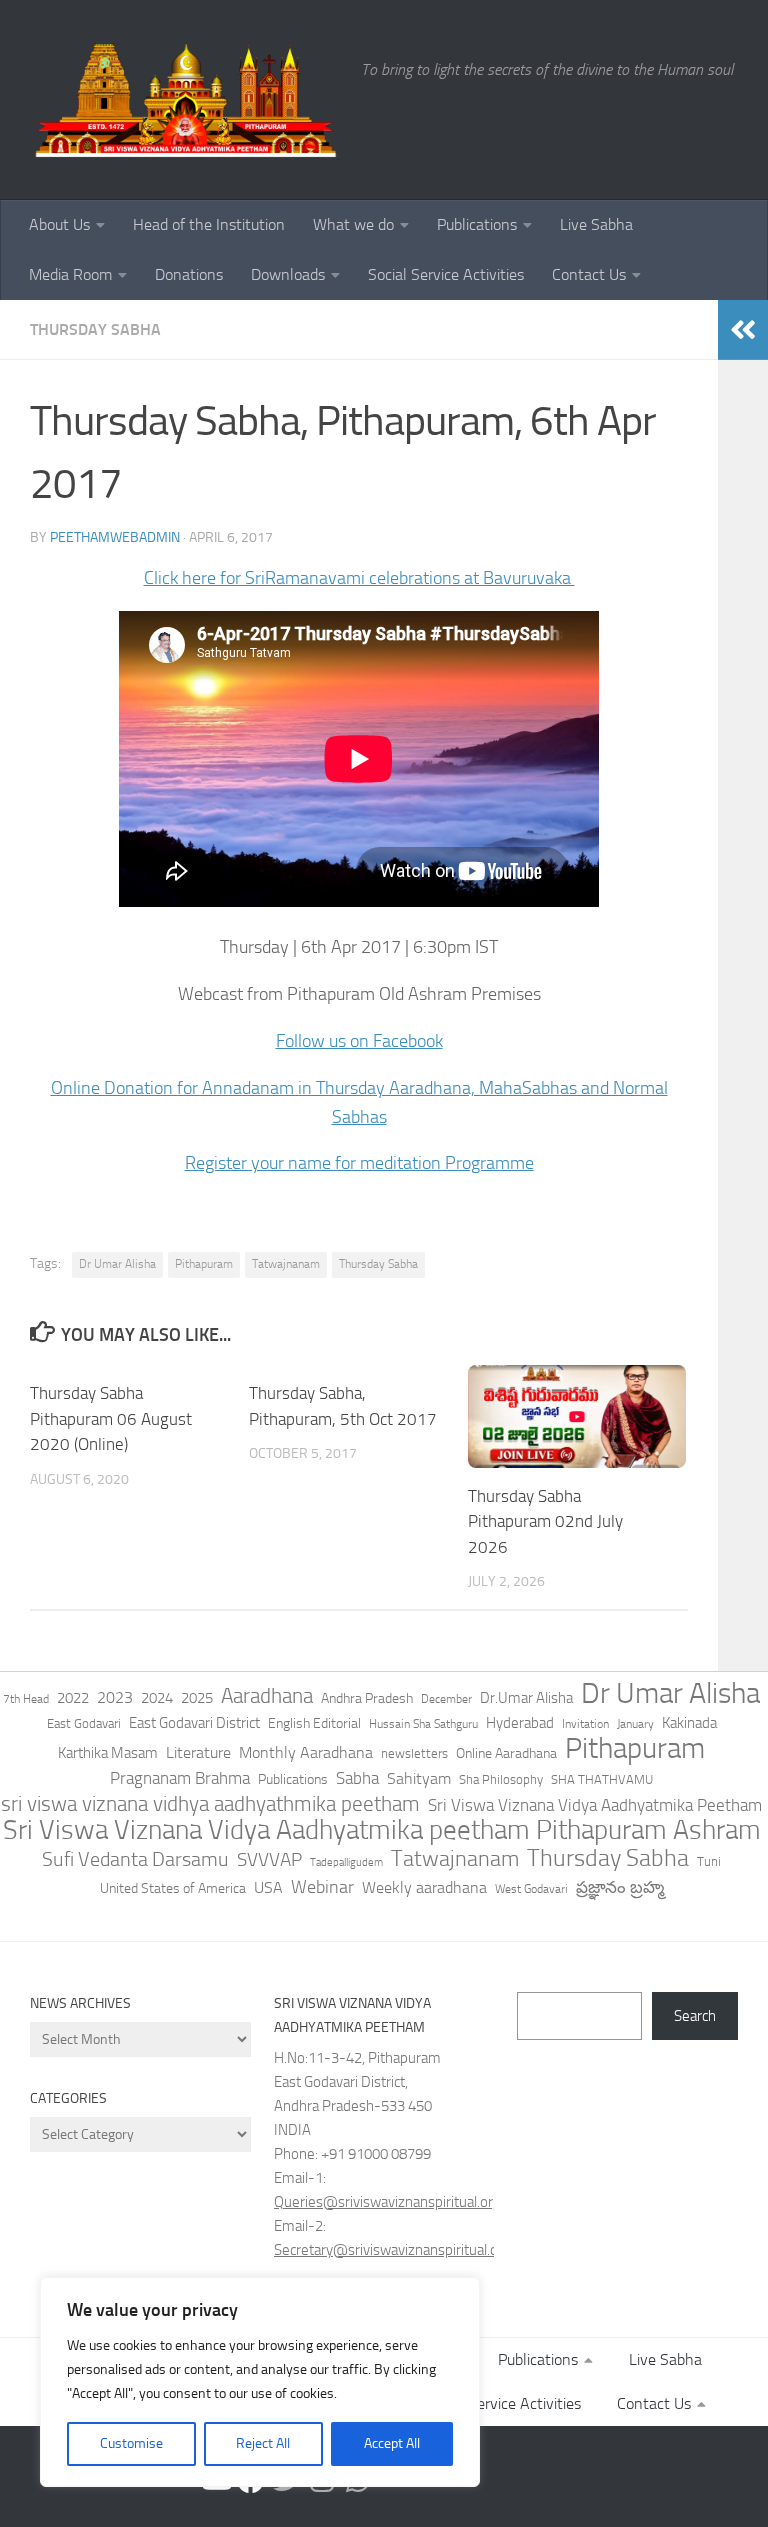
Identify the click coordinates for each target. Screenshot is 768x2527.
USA (268, 1887)
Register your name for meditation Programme (359, 1163)
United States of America (173, 1888)
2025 (197, 1698)
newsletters (414, 1753)
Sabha (357, 1778)
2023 (115, 1697)
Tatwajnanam (286, 1264)
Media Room (70, 274)
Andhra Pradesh (367, 1698)
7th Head (26, 1699)
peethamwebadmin (115, 537)
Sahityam (419, 1778)
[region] (260, 2382)
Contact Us (589, 274)
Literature (198, 1752)
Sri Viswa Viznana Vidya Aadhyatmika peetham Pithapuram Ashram (382, 1830)
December (446, 1699)
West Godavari (531, 1889)
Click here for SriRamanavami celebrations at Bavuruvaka (359, 578)
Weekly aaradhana (424, 1887)
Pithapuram (204, 1264)
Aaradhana (267, 1696)
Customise (131, 2443)
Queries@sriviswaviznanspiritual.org (387, 2202)
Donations (189, 274)
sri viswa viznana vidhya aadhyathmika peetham (210, 1804)
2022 (73, 1698)
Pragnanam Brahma (180, 1778)
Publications (477, 224)
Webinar (322, 1887)
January (635, 1724)
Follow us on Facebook (359, 1041)
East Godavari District (194, 1723)
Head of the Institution (209, 224)
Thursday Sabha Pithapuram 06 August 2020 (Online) (111, 1418)
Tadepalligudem (346, 1862)
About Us (59, 224)
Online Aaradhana (506, 1753)
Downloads (288, 274)
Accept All (392, 2443)
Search (695, 2016)
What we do (353, 224)
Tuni (709, 1861)
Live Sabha (596, 224)
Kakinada (689, 1723)
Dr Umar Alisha (117, 1264)
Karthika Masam (108, 1753)
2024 (157, 1698)
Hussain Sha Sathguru (423, 1723)
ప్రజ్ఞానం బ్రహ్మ (620, 1887)
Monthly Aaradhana (306, 1752)
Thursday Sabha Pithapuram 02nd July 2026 (545, 1521)
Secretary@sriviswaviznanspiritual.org (392, 2250)
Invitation (585, 1724)
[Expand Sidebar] (743, 330)
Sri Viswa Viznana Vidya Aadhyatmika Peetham (595, 1805)
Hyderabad (520, 1723)
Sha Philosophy (501, 1779)
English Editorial (314, 1723)
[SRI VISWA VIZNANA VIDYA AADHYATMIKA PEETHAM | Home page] (185, 100)
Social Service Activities (446, 274)
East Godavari (84, 1723)
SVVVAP (269, 1859)
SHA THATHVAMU (602, 1779)
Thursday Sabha (95, 329)
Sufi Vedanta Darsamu (135, 1859)
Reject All (263, 2443)
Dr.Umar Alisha (526, 1698)
